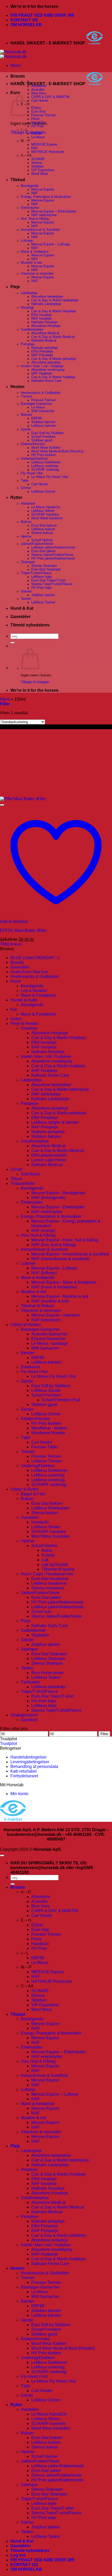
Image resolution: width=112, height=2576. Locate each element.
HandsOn (38, 123)
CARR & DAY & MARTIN (50, 97)
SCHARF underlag (45, 470)
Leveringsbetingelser (30, 1762)
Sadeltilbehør (33, 1630)
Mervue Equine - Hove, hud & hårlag (65, 1240)
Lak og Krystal (55, 1564)
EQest (36, 108)
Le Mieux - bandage (50, 1343)
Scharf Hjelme (42, 540)
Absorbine (39, 86)
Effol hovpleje (42, 315)
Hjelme (26, 537)
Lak (45, 1560)
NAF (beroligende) (48, 1198)
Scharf (16, 1169)
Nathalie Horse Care (46, 381)
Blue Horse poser (47, 1673)
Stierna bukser (42, 533)
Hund (15, 981)
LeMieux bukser (43, 529)
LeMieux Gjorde (46, 1390)
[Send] (13, 643)
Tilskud (18, 180)
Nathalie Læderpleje (46, 304)
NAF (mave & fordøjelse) (54, 1287)
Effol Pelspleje (42, 351)
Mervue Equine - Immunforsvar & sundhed (70, 1254)
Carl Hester (40, 101)
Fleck (35, 119)
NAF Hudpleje (42, 373)
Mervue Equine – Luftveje (51, 244)
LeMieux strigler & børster (55, 1122)
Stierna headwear (48, 1588)
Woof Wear (40, 174)
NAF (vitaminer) (46, 1320)
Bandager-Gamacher (36, 404)
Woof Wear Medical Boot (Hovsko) (57, 451)
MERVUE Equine (44, 145)
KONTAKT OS (24, 20)
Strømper (28, 562)
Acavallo (38, 90)
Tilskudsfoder (23, 1183)
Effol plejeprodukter (49, 1155)
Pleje (15, 287)
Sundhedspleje (32, 330)
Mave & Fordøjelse (38, 995)
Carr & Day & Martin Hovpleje (54, 311)
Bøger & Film (33, 1494)
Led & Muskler (34, 991)
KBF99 (36, 134)
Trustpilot (8, 1744)
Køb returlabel (24, 1771)
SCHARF (38, 159)
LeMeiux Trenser (47, 1461)
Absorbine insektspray (48, 370)
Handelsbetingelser (29, 1757)
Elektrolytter (30, 208)
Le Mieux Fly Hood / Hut (50, 477)
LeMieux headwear (49, 1583)
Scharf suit (41, 1612)
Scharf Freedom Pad (61, 1400)
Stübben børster (43, 422)
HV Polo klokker (43, 455)
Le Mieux (38, 137)
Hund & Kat (22, 608)
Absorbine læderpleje (47, 297)
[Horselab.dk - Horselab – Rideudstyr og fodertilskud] (13, 54)
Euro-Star (38, 112)
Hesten (17, 387)
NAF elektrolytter (44, 215)
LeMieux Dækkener (46, 462)
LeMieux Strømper (48, 1659)
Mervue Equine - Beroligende (58, 1193)
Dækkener (30, 1367)
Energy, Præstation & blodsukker (46, 197)
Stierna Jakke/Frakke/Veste (52, 555)
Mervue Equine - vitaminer (55, 1315)
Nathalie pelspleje (45, 348)
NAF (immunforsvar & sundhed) (60, 1259)
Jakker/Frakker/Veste (37, 544)
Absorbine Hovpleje (46, 326)
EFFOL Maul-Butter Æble (23, 930)
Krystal (48, 1555)
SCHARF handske (45, 515)
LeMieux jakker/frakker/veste (53, 548)
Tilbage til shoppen (35, 682)
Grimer (26, 488)
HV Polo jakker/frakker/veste (53, 558)
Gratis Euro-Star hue (29, 972)
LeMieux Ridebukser (50, 1508)
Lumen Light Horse (49, 1160)
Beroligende (30, 186)
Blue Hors (39, 93)
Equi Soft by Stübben (47, 433)
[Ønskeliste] (2, 805)
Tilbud (16, 1179)
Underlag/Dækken (34, 459)
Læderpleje (29, 293)
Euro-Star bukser (44, 526)
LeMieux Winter (43, 511)
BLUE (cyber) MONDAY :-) (35, 958)
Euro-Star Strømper (46, 569)
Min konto (19, 1794)
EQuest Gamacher (48, 1339)
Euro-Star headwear (50, 1579)
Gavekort (29, 1720)
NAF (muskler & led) (50, 1301)
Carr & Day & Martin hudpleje (53, 377)
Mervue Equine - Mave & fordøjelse (64, 1282)
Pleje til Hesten (24, 1024)
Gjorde (26, 429)
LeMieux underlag (45, 466)
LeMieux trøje (42, 577)
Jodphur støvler (43, 595)
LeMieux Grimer (43, 492)
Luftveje (27, 241)
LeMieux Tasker (43, 602)
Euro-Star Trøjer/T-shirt (49, 580)
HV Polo (38, 126)
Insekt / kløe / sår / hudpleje (42, 366)
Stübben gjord (42, 440)
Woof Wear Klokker (46, 448)
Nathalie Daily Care (49, 1626)
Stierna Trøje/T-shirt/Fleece (52, 584)
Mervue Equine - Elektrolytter (58, 1207)
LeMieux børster (43, 426)
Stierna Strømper (44, 566)
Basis (47, 1550)
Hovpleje (27, 308)
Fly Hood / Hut (32, 473)
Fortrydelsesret (24, 1776)
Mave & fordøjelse (35, 252)
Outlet (16, 1019)
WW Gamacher (43, 411)
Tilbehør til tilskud (37, 1306)
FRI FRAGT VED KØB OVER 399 (42, 15)
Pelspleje (28, 344)
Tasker (26, 599)
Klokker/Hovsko (33, 444)
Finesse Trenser (43, 115)
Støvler (26, 591)
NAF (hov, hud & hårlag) (54, 1245)
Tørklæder (30, 1682)
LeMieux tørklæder (49, 1687)
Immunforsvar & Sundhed (40, 230)
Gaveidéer (20, 617)
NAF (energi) (43, 1231)
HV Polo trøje (41, 588)
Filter (104, 1734)
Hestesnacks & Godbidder (41, 393)
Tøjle (25, 481)
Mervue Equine (43, 189)
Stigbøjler (40, 1635)
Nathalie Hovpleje (44, 322)
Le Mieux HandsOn (46, 507)
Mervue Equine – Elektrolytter (54, 211)
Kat (14, 1009)
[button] (16, 65)
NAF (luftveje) (44, 1273)
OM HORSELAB (26, 25)
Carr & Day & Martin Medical (53, 337)
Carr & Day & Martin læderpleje (55, 300)
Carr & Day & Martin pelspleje (54, 359)
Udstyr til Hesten (26, 1325)
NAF (35, 148)
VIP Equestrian (43, 170)
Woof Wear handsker (47, 518)
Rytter (16, 497)
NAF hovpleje (41, 319)
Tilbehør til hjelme (58, 1569)
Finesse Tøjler (45, 1447)
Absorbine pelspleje (46, 362)
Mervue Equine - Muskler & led (60, 1296)
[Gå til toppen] (2, 1855)
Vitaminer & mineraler (37, 274)
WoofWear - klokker (49, 1428)
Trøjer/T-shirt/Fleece (36, 573)
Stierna (37, 163)
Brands (18, 76)
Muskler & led (31, 263)
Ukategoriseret (24, 1715)
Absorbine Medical (45, 333)
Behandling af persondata (34, 1767)
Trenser (27, 396)
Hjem (5, 699)
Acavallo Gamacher (49, 1334)
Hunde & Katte (24, 1000)
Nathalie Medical (44, 341)
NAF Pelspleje (42, 355)
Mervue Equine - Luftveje (54, 1268)
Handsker (28, 504)
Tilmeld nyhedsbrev (30, 625)
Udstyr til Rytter (24, 1489)
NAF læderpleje (46, 1094)
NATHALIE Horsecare (48, 152)
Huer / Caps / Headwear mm (47, 1574)
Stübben (38, 166)
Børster (26, 415)
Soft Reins (30, 1174)
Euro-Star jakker (43, 551)
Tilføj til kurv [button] (11, 944)
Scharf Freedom (43, 437)
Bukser (26, 522)
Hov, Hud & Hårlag (35, 219)
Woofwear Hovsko (48, 1433)
